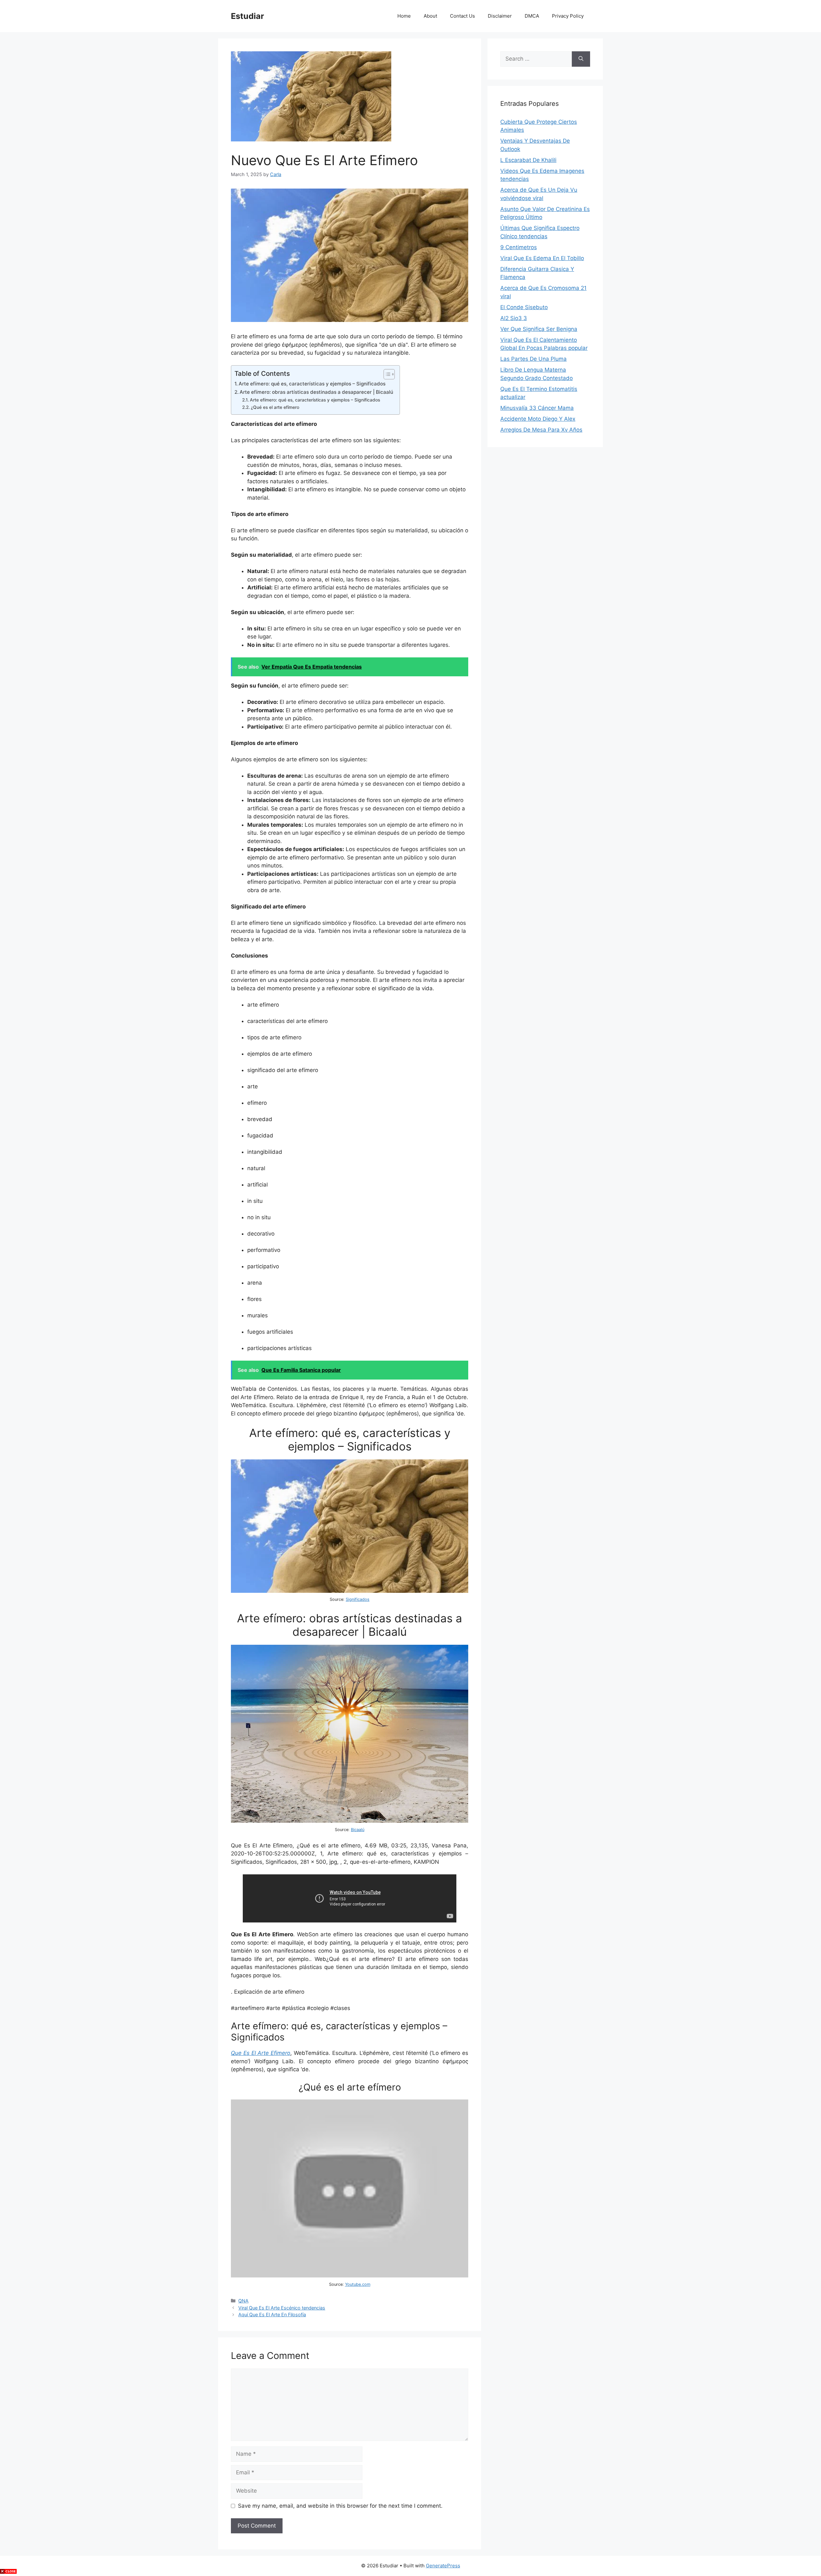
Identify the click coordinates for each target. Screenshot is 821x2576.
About (430, 16)
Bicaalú (358, 1830)
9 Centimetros (519, 247)
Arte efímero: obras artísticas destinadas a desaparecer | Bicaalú (316, 392)
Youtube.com (358, 2284)
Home (404, 16)
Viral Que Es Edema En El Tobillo (542, 258)
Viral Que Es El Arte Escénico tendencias (282, 2308)
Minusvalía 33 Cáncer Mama (537, 408)
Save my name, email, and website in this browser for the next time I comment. (340, 2506)
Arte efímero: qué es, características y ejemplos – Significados (312, 384)
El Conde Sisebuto (524, 307)
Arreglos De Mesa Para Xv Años (541, 430)
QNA (243, 2301)
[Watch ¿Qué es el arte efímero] (350, 2276)
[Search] (581, 59)
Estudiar (247, 16)
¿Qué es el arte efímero (275, 407)
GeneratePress (443, 2566)
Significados (358, 1599)
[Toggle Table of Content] (386, 374)
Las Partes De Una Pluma (533, 359)
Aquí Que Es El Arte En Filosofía (272, 2314)
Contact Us (462, 16)
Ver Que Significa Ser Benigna (539, 329)
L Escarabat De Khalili (528, 160)
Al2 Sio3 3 (514, 318)
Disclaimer (500, 16)
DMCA (532, 16)
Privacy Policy (568, 16)
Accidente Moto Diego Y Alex (538, 419)
